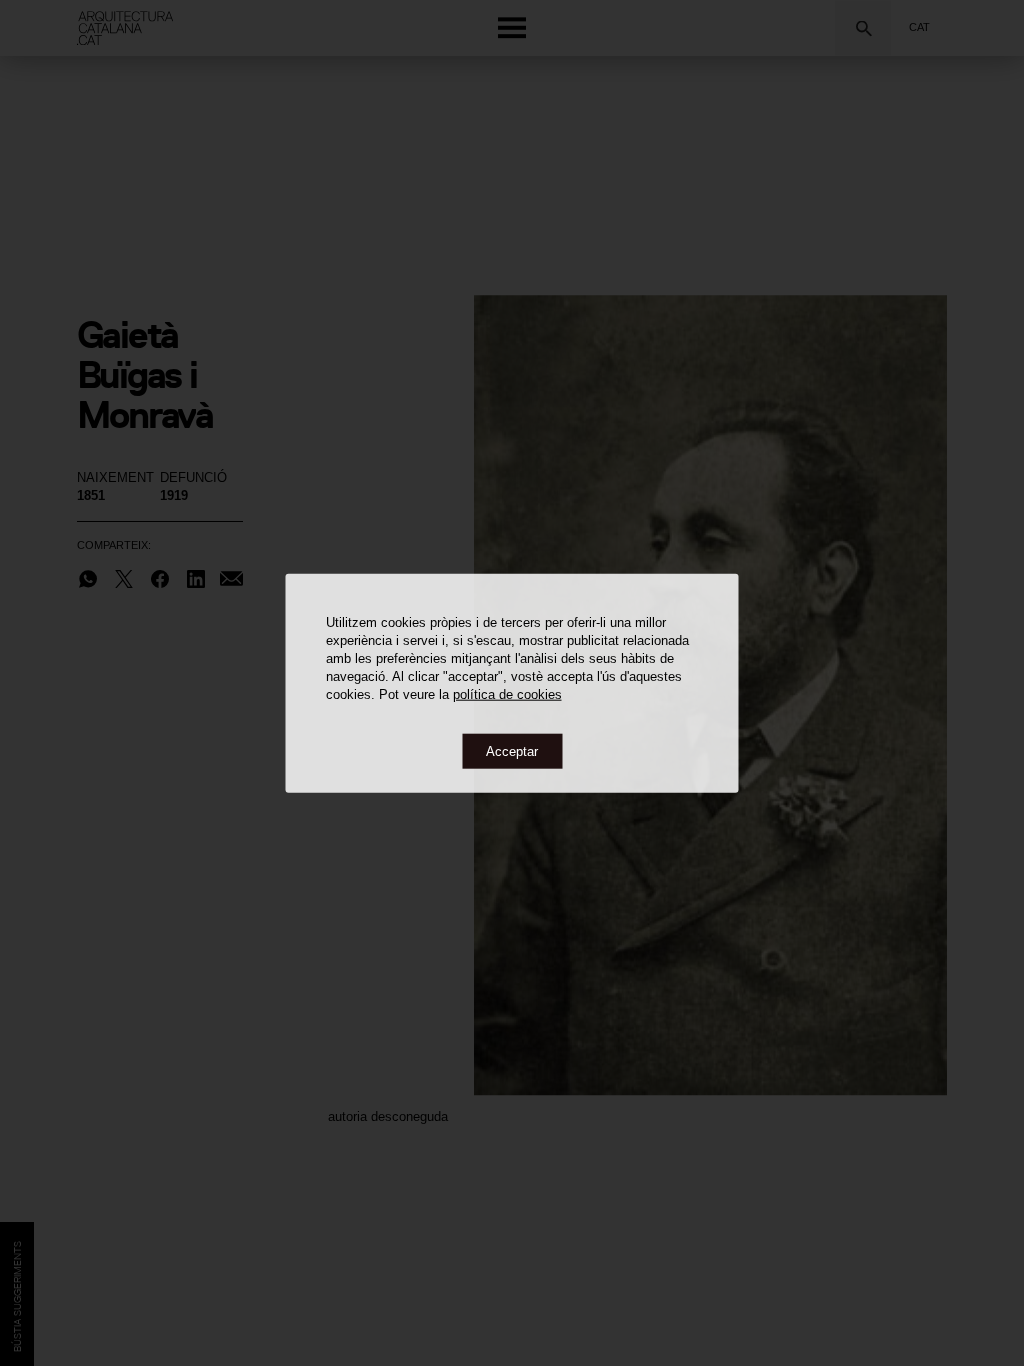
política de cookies (507, 693)
